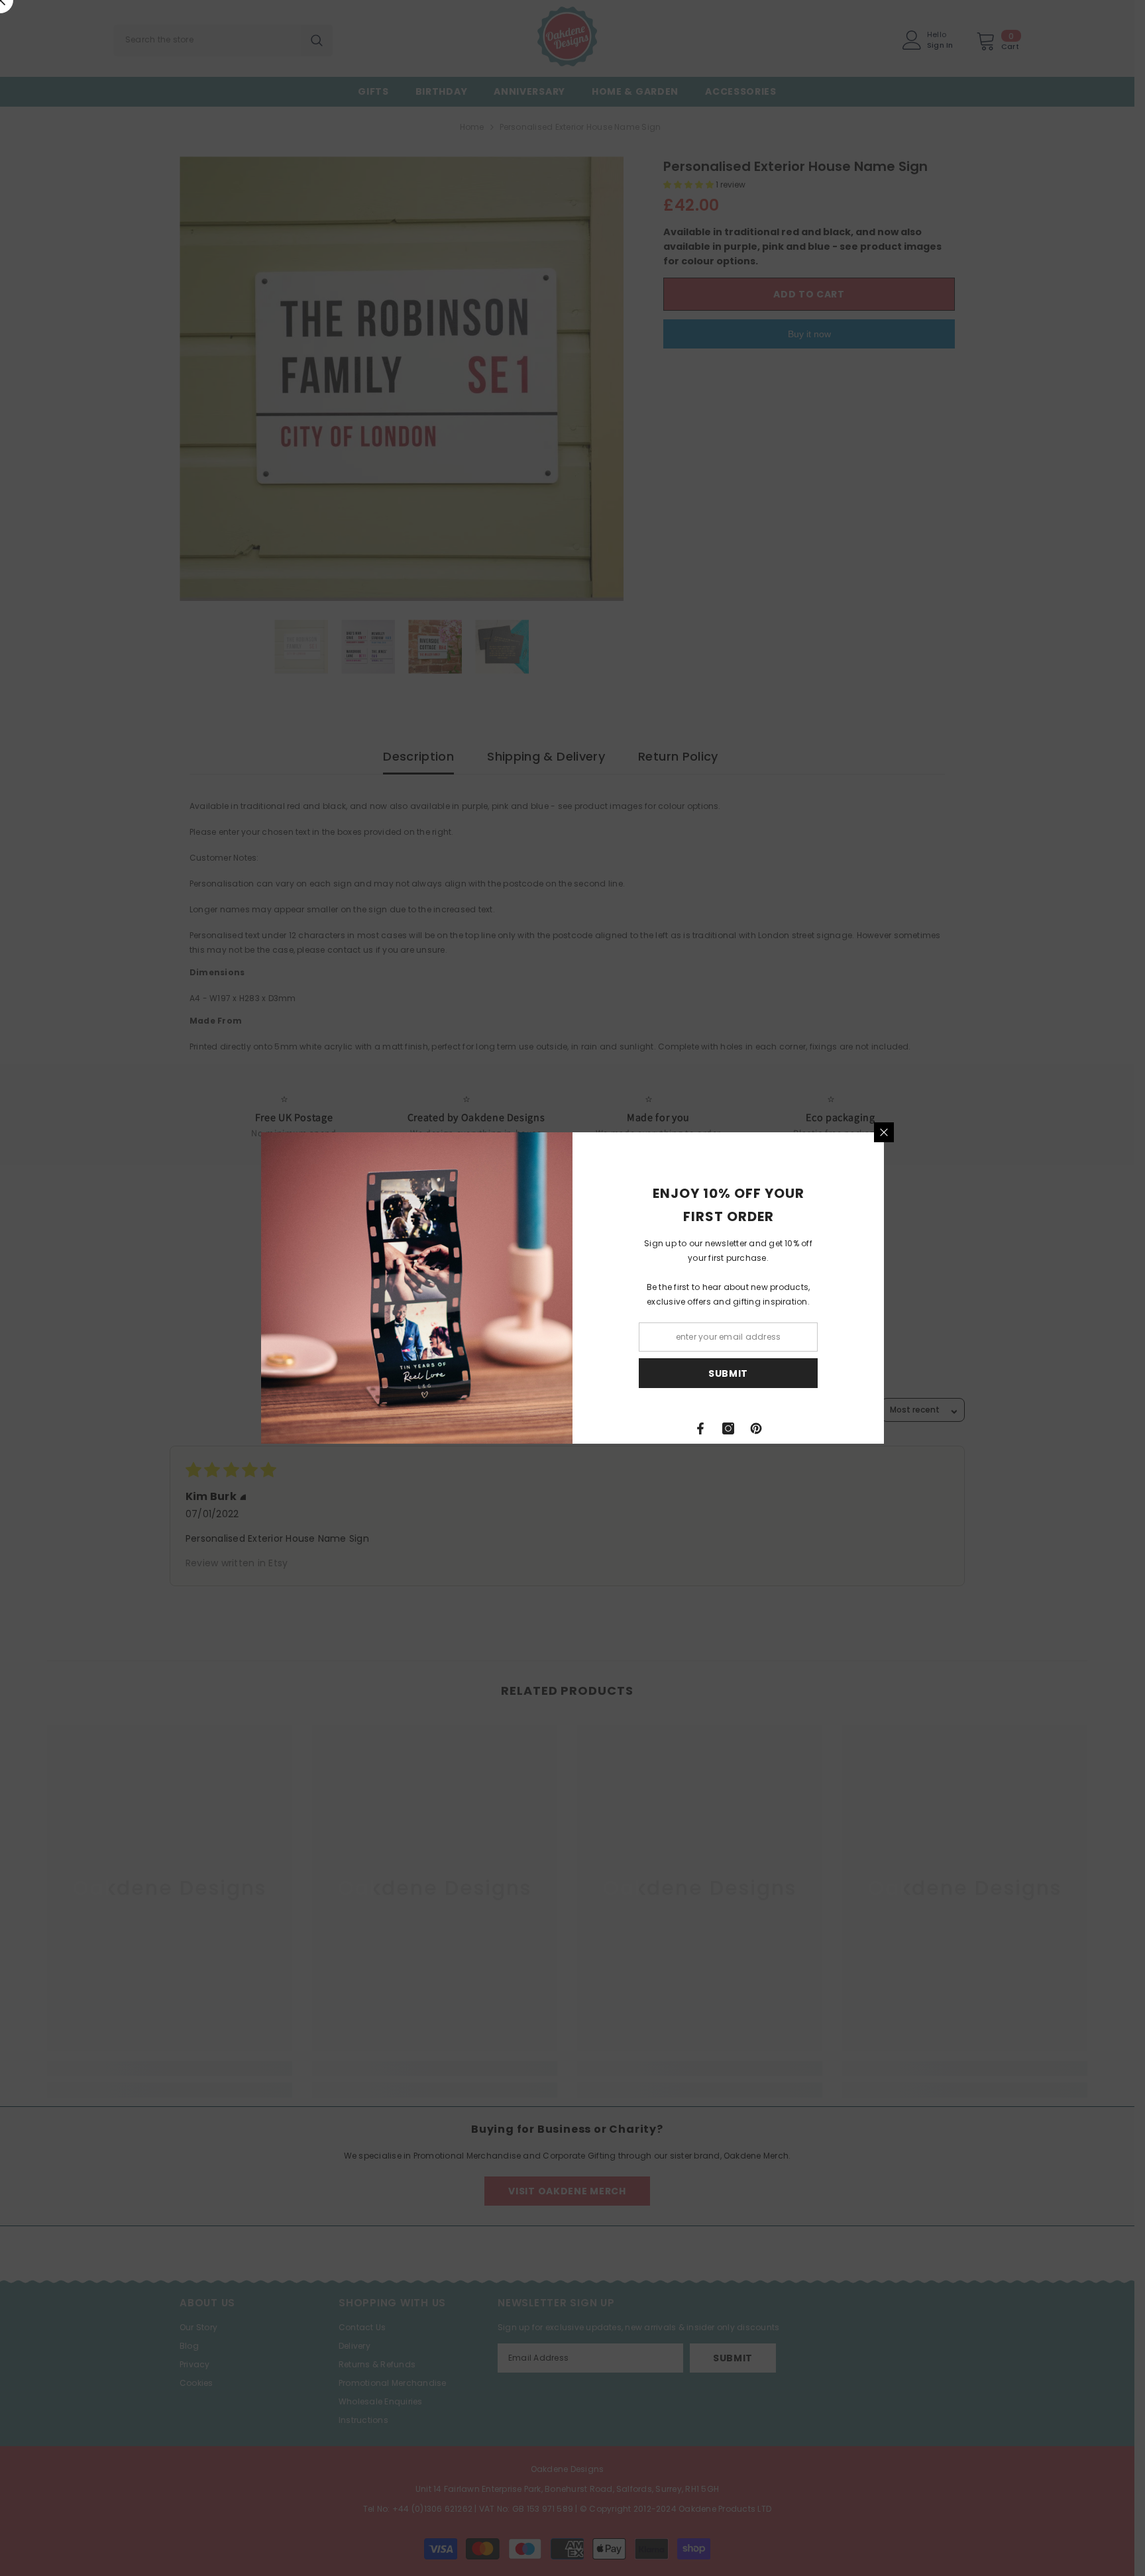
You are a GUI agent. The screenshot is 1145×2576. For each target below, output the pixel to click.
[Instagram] (728, 1428)
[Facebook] (700, 1428)
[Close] (884, 1132)
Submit (728, 1373)
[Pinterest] (756, 1428)
